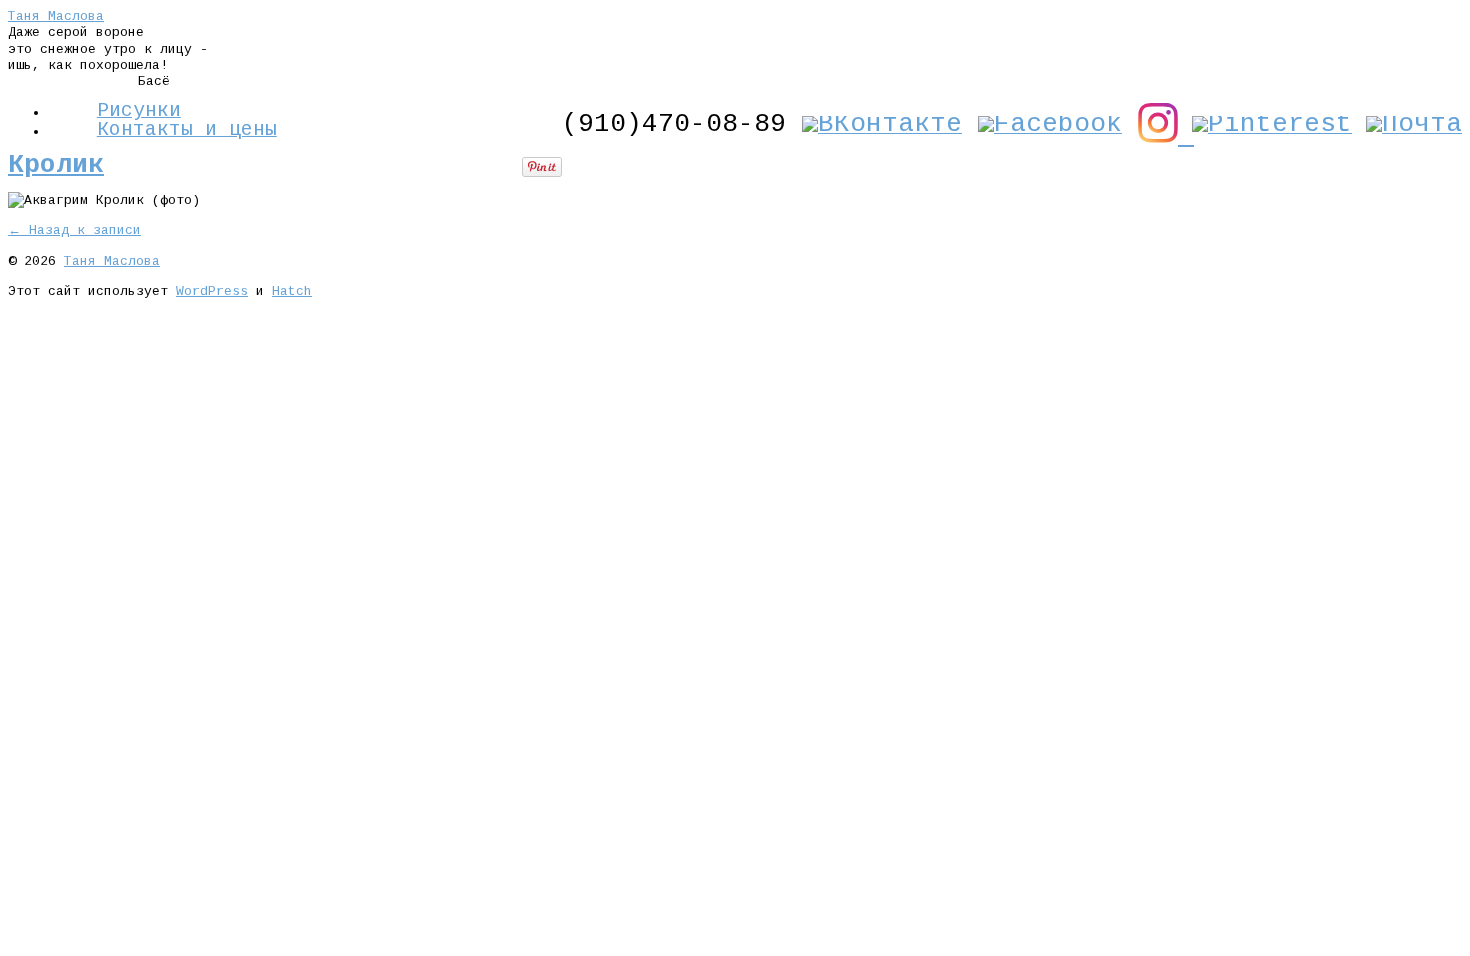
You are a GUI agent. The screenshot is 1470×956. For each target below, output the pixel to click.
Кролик (56, 165)
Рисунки (139, 111)
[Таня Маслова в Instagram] (1166, 136)
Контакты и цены (187, 130)
